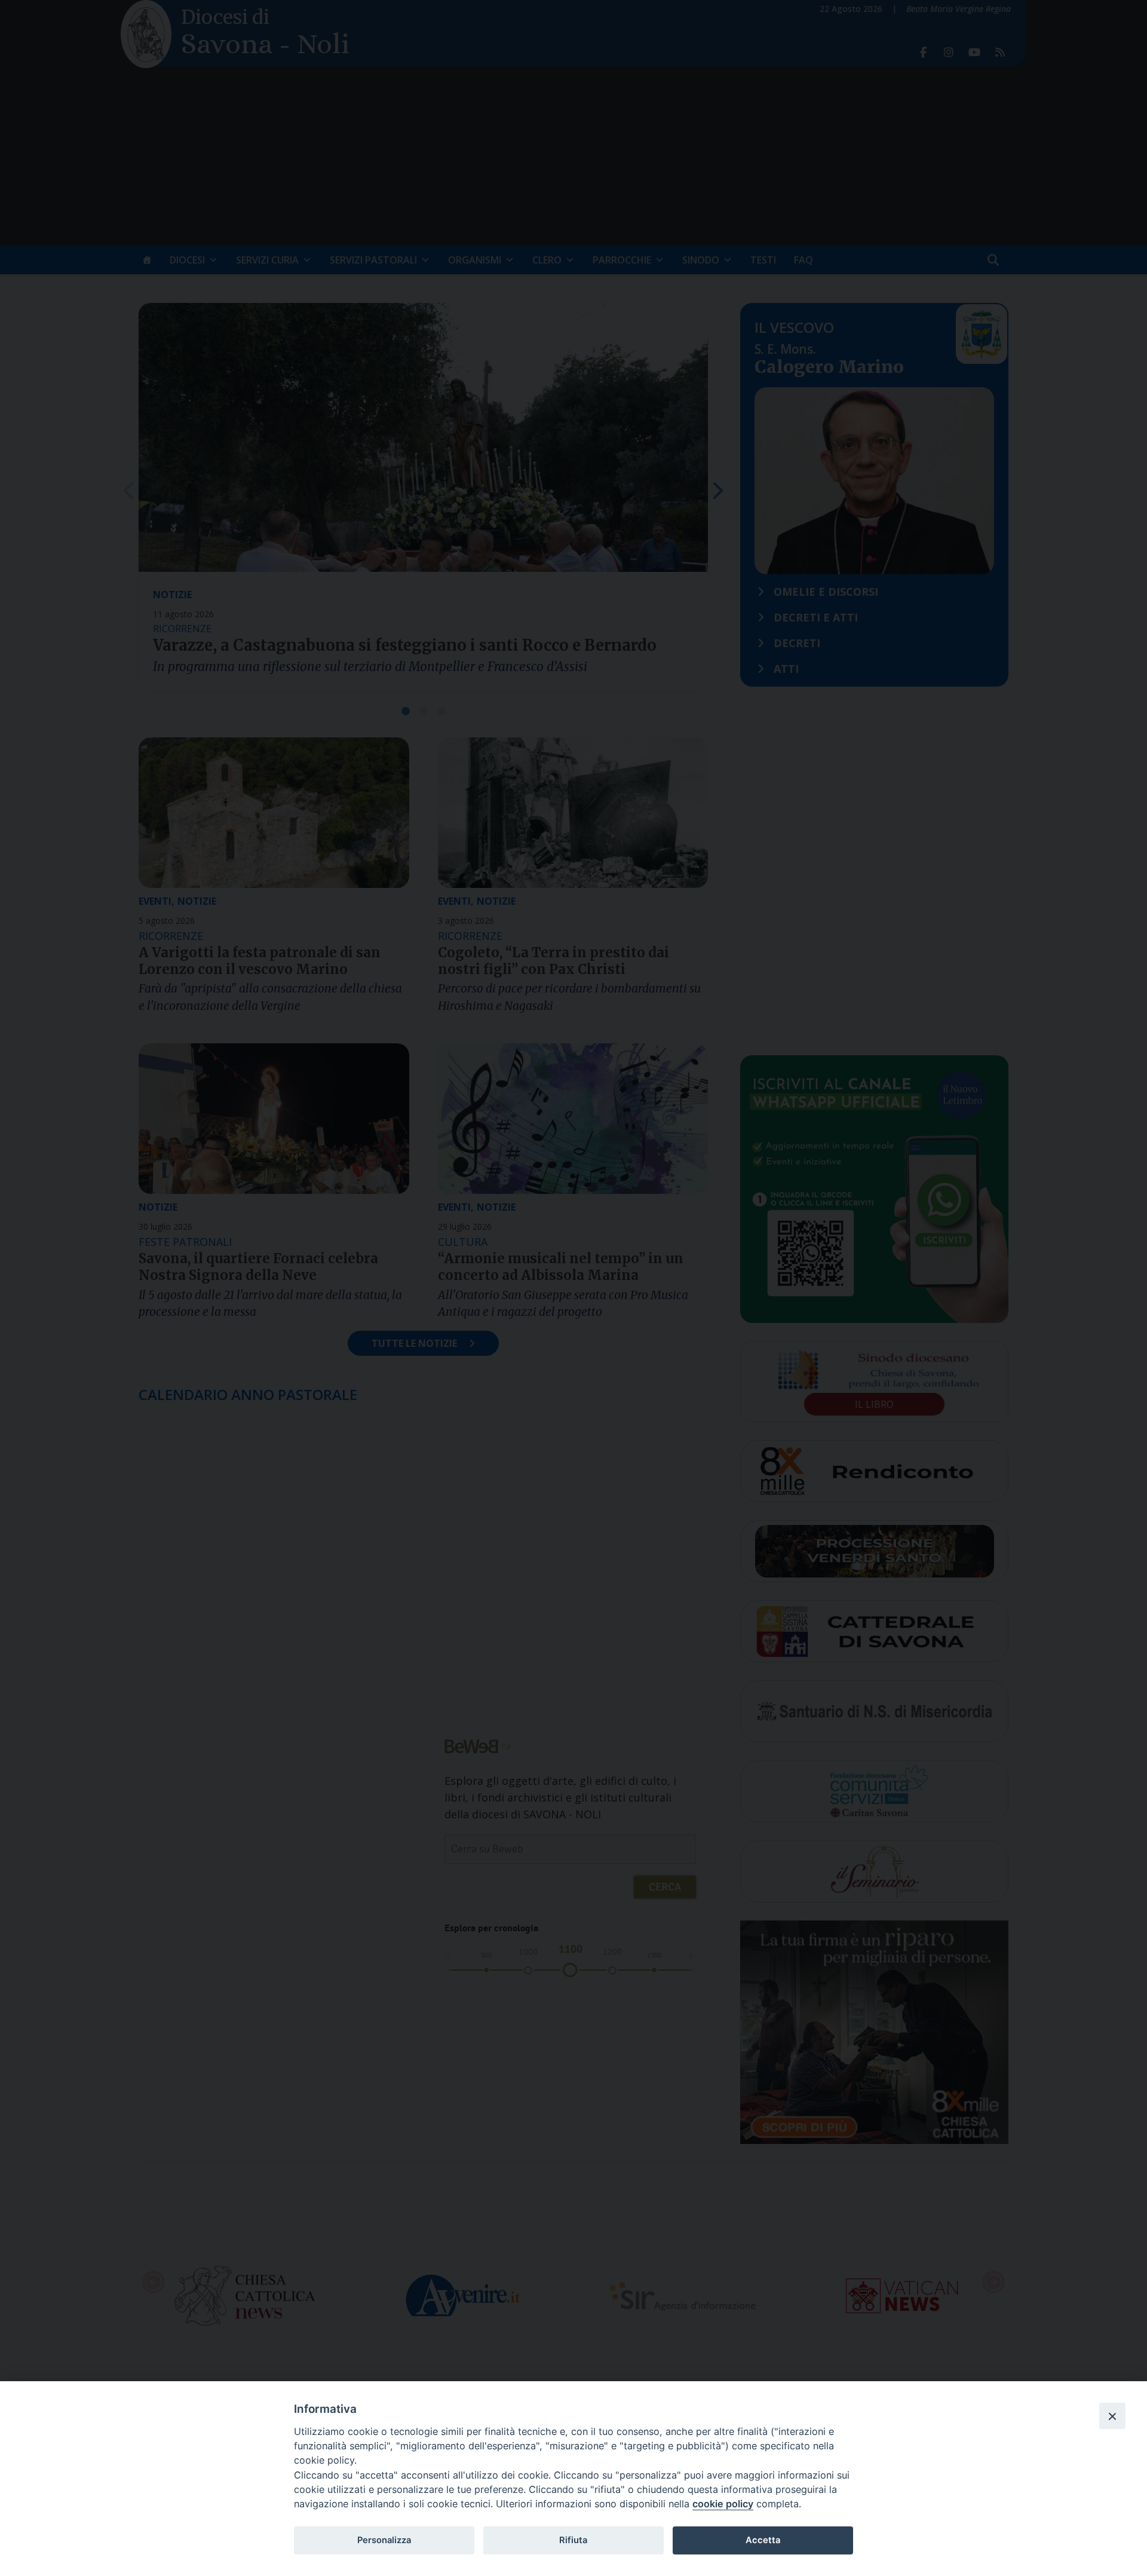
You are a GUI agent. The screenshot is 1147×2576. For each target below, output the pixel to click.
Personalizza (384, 2540)
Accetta (763, 2540)
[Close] (1112, 2416)
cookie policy (723, 2504)
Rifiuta (573, 2540)
